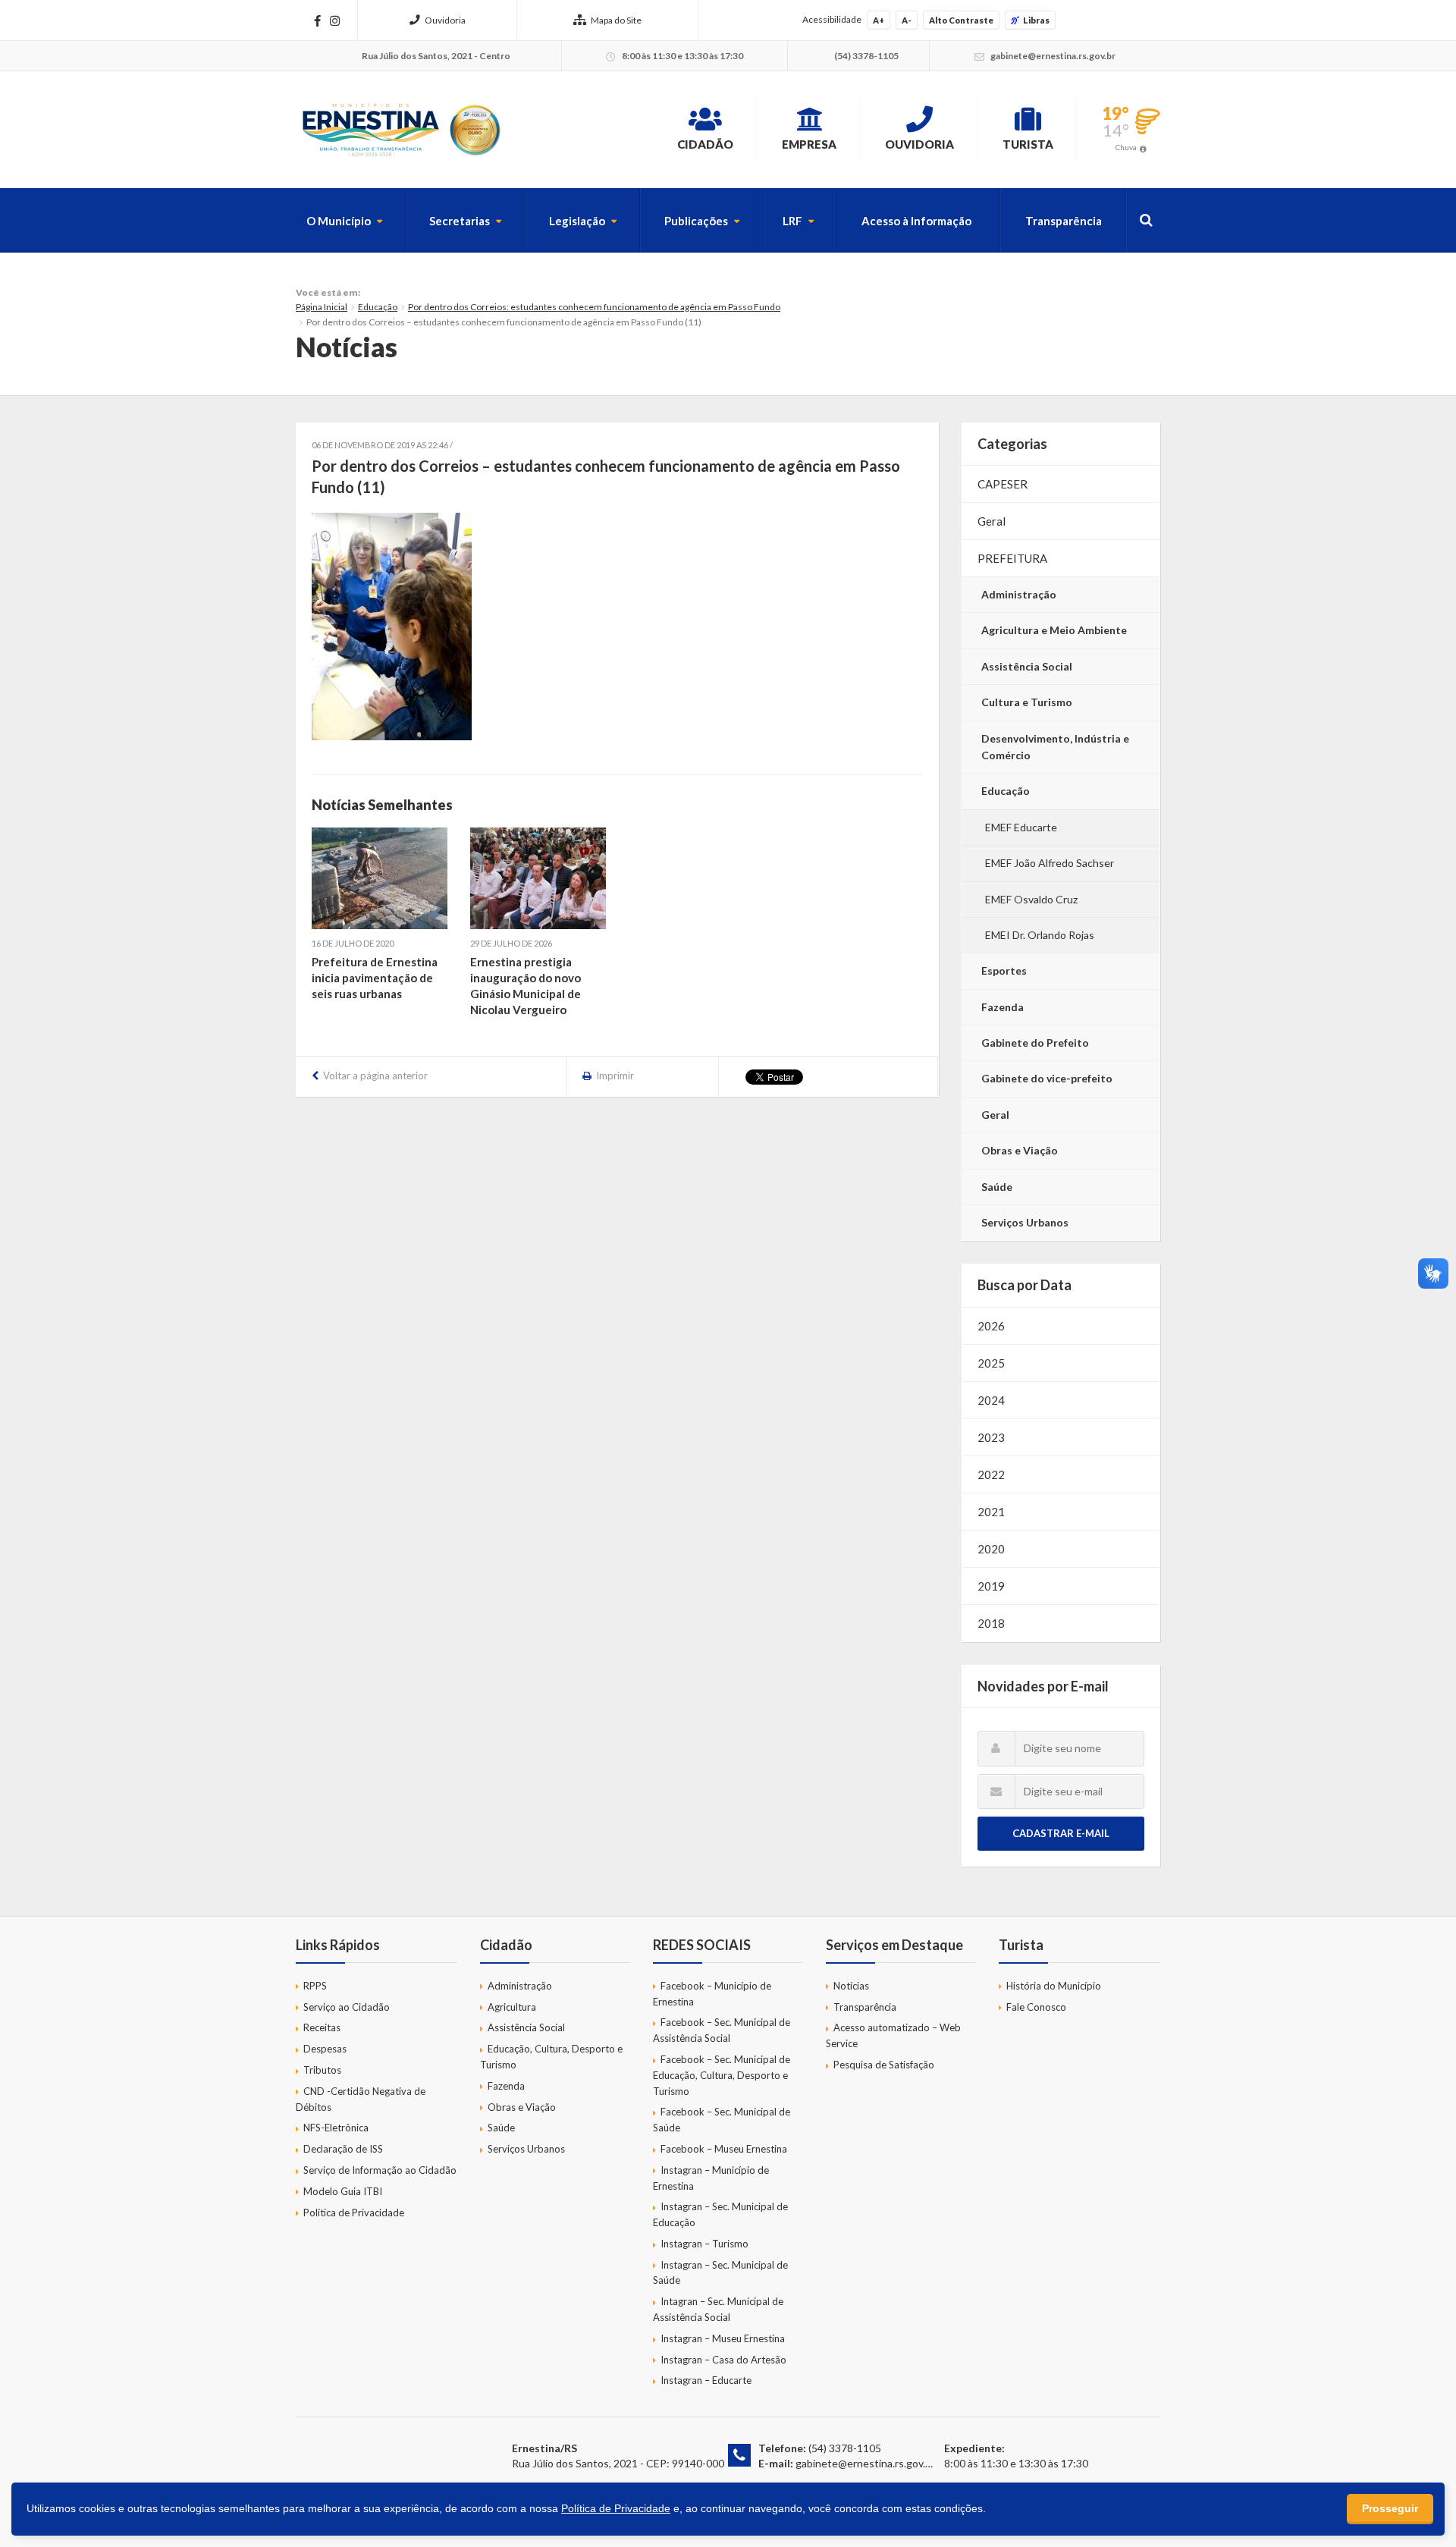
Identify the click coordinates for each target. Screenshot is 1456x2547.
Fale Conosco (1036, 2007)
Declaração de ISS (343, 2149)
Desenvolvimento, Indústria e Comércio (1055, 747)
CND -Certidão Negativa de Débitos (361, 2099)
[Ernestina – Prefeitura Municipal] (400, 130)
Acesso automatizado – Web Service (893, 2035)
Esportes (1004, 970)
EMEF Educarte (1021, 827)
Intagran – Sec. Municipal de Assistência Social (718, 2309)
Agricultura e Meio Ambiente (1054, 630)
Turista (1028, 144)
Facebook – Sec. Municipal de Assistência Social (722, 2030)
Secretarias (460, 221)
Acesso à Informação (916, 221)
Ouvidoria (445, 20)
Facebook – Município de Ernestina (712, 1994)
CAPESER (1003, 484)
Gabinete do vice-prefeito (1047, 1078)
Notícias (851, 1986)
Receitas (322, 2027)
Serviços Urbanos (1025, 1222)
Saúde (997, 1187)
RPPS (315, 1986)
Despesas (325, 2049)
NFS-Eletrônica (336, 2128)
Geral (992, 521)
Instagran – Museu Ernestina (723, 2338)
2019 (991, 1586)
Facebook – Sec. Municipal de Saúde (722, 2120)
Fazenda (1003, 1007)
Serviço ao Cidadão (347, 2007)
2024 (991, 1400)
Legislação (577, 221)
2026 (991, 1326)
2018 (991, 1623)
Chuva (1126, 147)
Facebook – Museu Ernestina (724, 2149)
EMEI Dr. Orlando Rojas (1040, 935)
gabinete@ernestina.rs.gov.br (865, 2463)
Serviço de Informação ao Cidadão (380, 2170)
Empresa (809, 144)
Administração (1019, 594)
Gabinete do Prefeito (1035, 1043)
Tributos (322, 2070)
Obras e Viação (1020, 1150)
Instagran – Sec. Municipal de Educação (720, 2214)
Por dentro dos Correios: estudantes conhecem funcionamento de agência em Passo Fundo (594, 307)
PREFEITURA (1012, 558)
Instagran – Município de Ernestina (711, 2178)
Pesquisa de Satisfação (884, 2065)
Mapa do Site (616, 20)
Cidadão (705, 144)
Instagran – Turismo (704, 2244)
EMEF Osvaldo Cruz (1031, 899)
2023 (991, 1437)
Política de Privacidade (354, 2213)
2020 (991, 1549)
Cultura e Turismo (1027, 702)
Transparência (1064, 221)
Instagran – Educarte (706, 2380)
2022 (991, 1474)
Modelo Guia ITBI (343, 2191)
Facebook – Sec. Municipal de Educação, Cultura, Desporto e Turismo (722, 2075)
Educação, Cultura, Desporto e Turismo (551, 2057)
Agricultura (512, 2007)
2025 (991, 1363)
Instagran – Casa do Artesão (723, 2360)
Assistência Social (1027, 666)
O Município (339, 221)
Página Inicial (322, 307)
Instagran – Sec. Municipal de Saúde (720, 2273)
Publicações (696, 221)
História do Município (1054, 1986)
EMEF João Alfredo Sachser (1050, 863)
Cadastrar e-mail (1061, 1833)
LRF (792, 221)
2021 (991, 1512)
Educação (378, 307)
